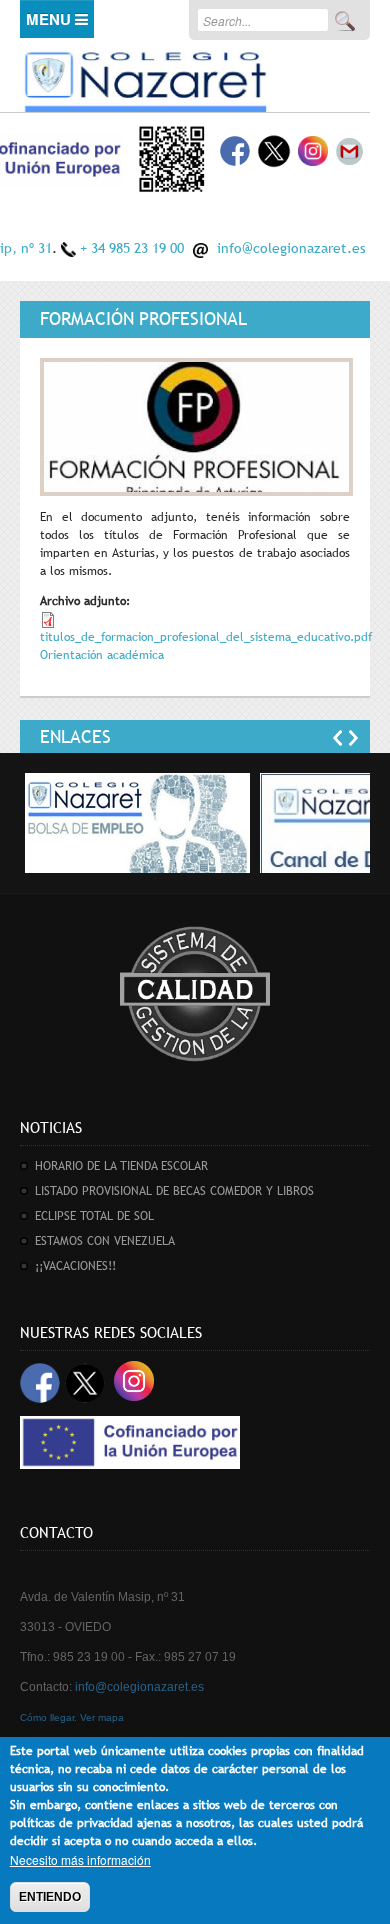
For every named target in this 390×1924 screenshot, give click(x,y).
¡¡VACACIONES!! (75, 1266)
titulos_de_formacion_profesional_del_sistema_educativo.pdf (206, 637)
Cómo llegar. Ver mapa (72, 1717)
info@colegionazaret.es (291, 248)
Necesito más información (80, 1859)
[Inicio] (145, 78)
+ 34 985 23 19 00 (132, 248)
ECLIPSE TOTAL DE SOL (94, 1216)
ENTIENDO (50, 1897)
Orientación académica (102, 655)
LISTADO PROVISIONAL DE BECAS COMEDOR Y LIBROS (174, 1191)
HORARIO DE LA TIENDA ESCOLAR (121, 1166)
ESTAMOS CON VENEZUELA (105, 1241)
